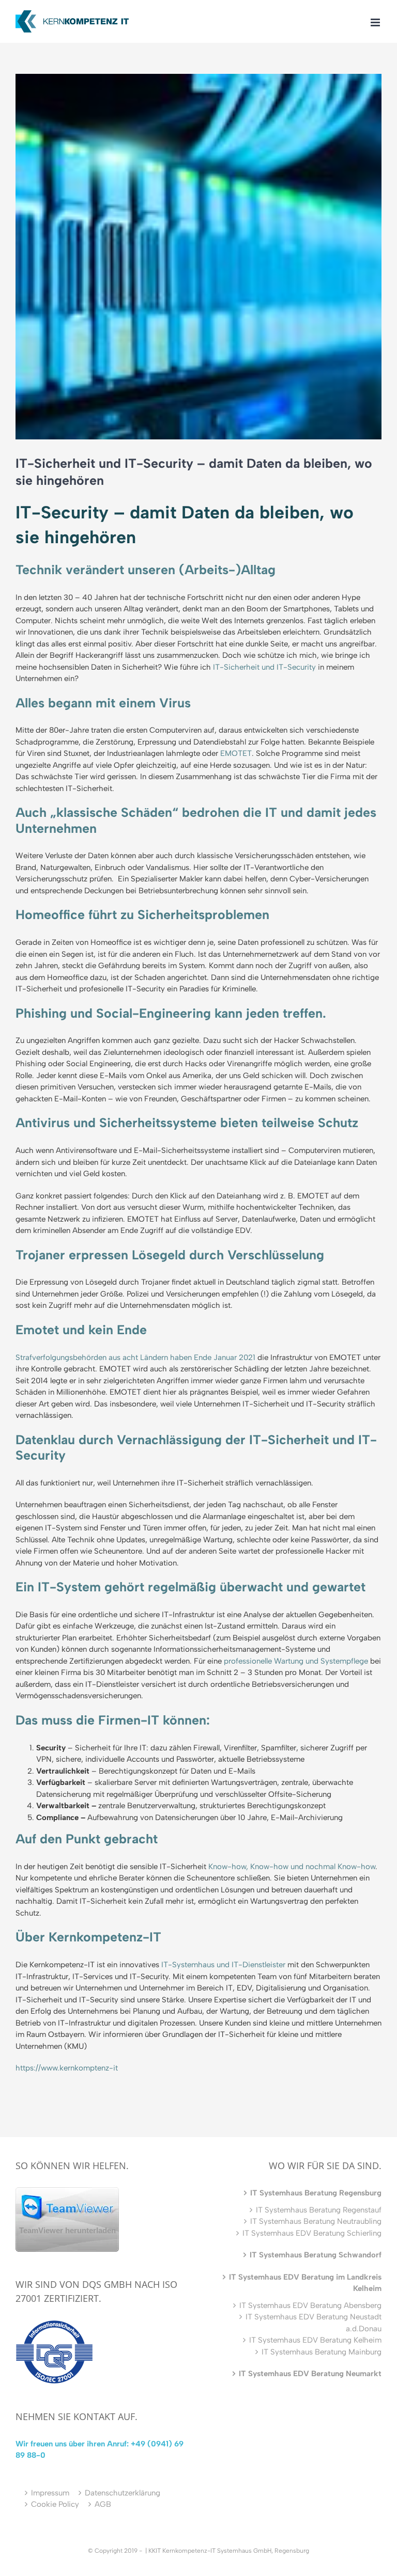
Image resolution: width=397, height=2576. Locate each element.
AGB (103, 2504)
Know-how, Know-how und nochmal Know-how (292, 1867)
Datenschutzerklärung (123, 2493)
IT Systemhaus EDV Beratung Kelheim (315, 2340)
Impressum (50, 2493)
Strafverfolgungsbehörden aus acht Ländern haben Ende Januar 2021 (135, 1357)
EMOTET (236, 753)
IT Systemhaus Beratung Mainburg (322, 2352)
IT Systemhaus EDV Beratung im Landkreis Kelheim (305, 2283)
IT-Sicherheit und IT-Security (264, 667)
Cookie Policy (55, 2504)
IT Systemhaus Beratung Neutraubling (316, 2221)
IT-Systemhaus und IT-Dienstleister (223, 1965)
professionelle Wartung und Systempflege (296, 1661)
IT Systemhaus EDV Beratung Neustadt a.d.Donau (314, 2323)
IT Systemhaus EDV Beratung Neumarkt (310, 2374)
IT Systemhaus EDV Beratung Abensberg (310, 2305)
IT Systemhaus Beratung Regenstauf (319, 2210)
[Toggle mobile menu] (376, 22)
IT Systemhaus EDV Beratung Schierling (312, 2233)
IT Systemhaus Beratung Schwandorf (316, 2255)
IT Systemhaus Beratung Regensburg (316, 2193)
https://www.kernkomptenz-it (67, 2068)
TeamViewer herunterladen (67, 2230)
